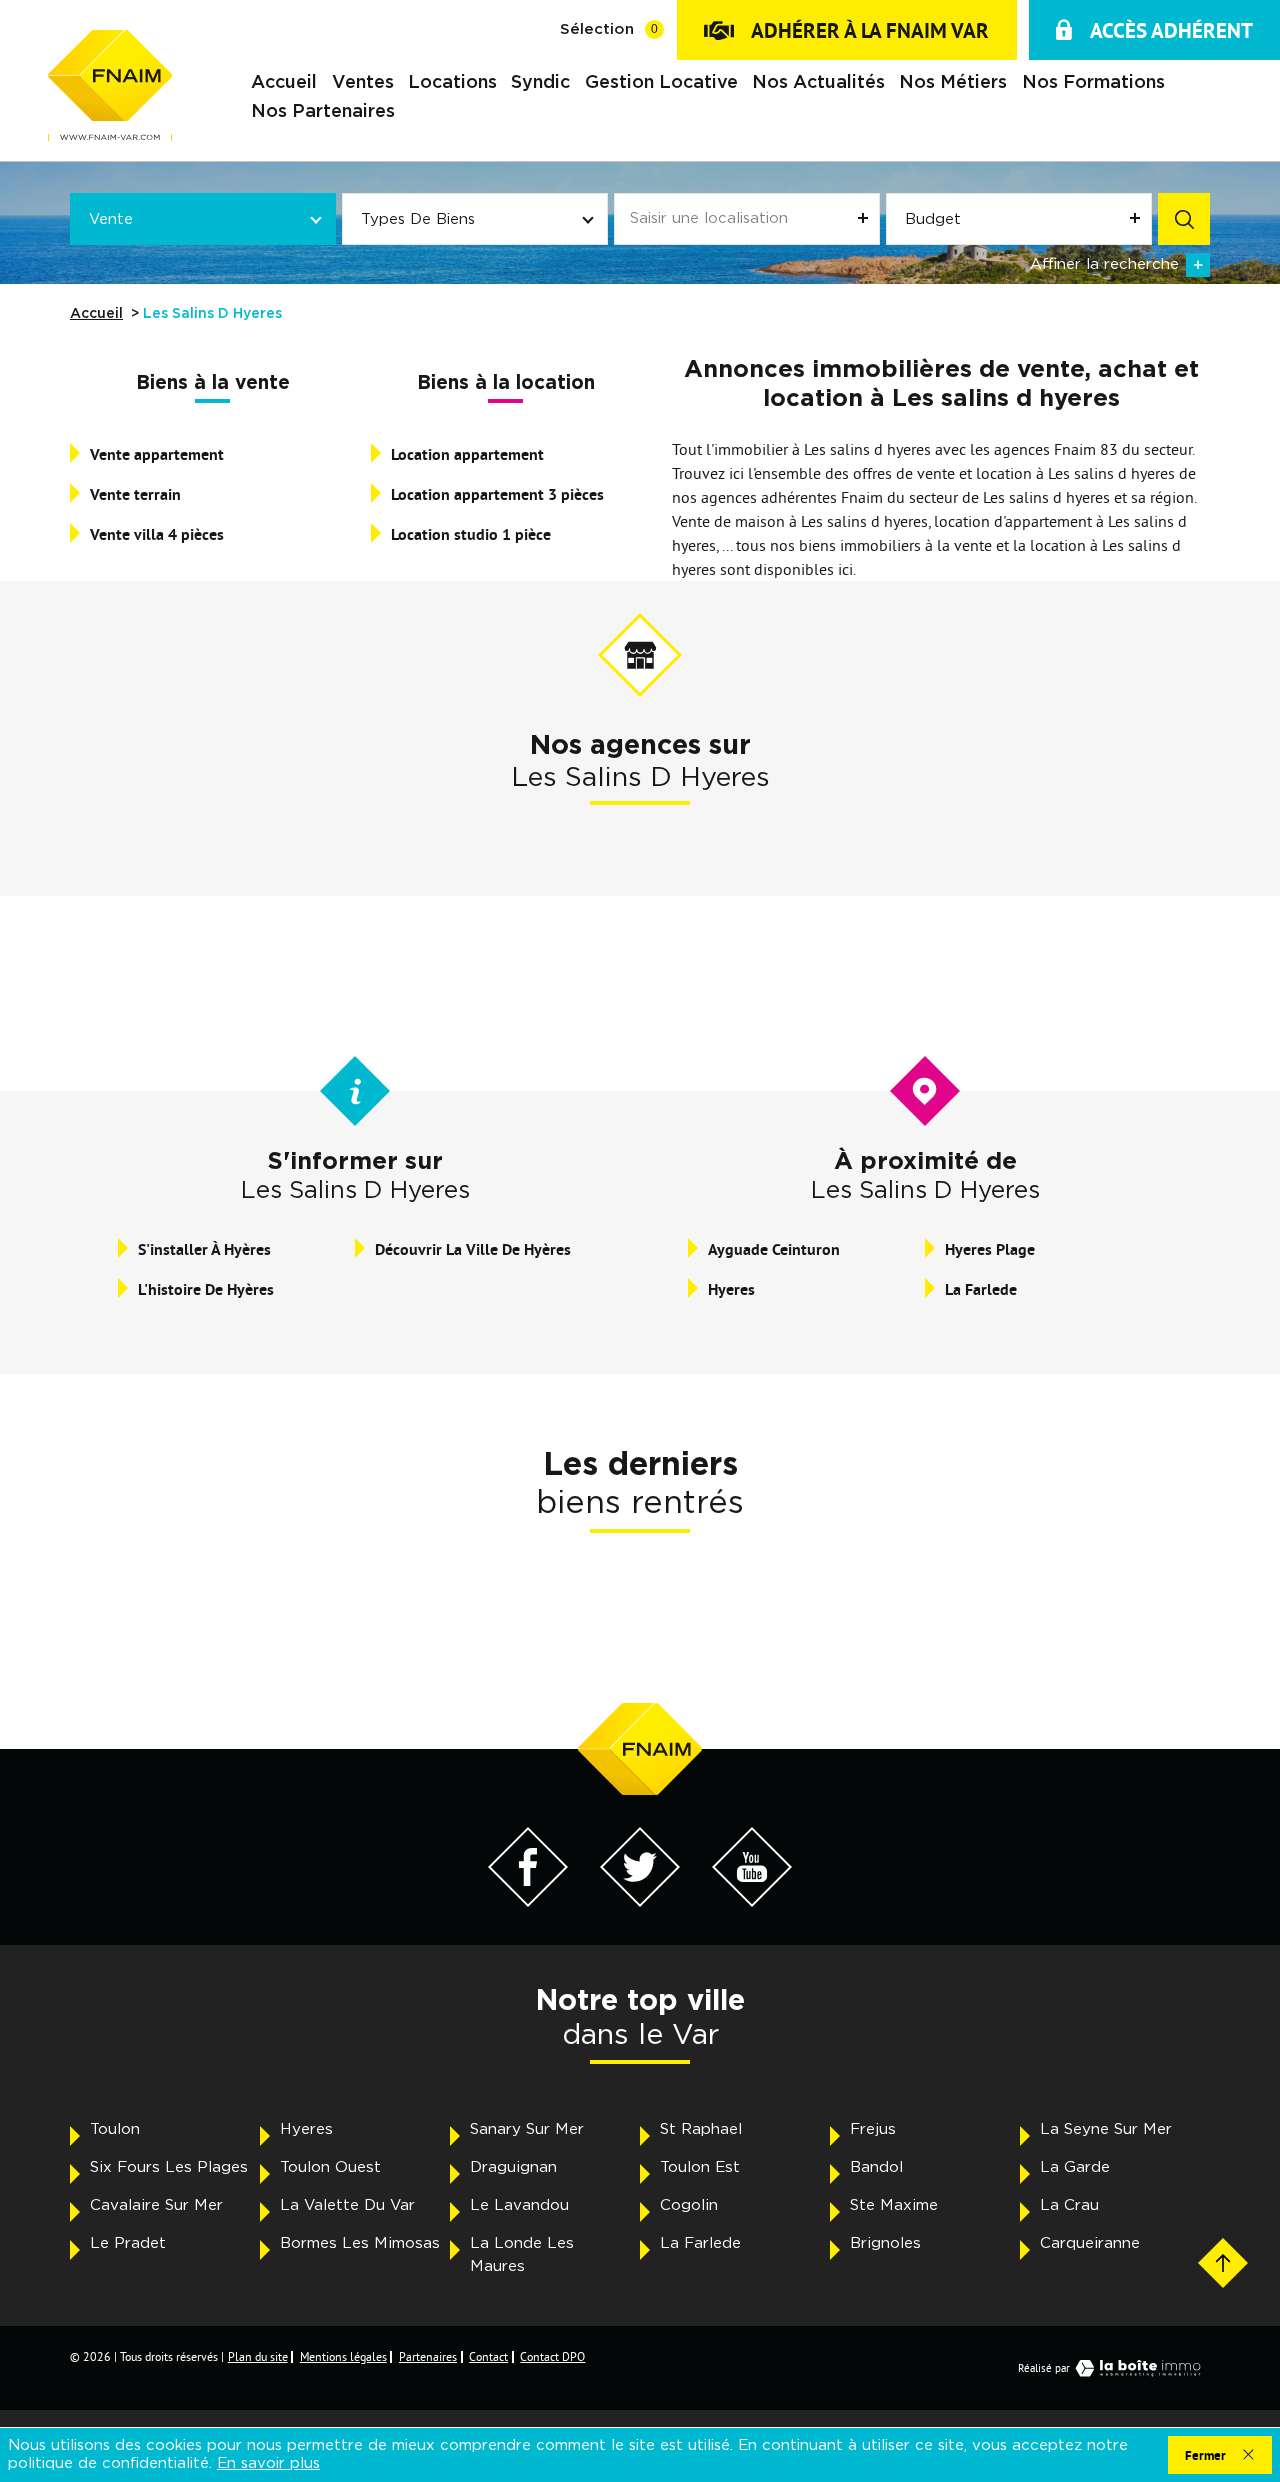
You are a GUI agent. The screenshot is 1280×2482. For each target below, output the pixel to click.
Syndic (540, 84)
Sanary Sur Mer (527, 2129)
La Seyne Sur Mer (1106, 2129)
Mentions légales (343, 2356)
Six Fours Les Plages (169, 2167)
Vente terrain (135, 494)
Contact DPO (552, 2356)
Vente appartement (157, 454)
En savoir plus (268, 2463)
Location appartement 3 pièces (497, 494)
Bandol (876, 2167)
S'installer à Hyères (204, 1249)
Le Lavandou (519, 2205)
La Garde (1075, 2167)
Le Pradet (128, 2243)
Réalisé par (1044, 2368)
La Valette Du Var (347, 2205)
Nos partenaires (323, 113)
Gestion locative (661, 84)
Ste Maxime (894, 2205)
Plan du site (258, 2356)
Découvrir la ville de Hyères (473, 1249)
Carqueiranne (1090, 2243)
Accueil (284, 84)
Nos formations (1093, 84)
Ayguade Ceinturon (774, 1249)
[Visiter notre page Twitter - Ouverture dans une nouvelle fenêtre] (640, 1901)
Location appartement (467, 454)
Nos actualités (818, 84)
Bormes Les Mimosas (360, 2243)
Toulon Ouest (330, 2167)
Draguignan (513, 2167)
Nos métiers (953, 84)
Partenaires (428, 2356)
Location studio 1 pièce (471, 534)
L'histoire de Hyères (206, 1289)
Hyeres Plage (990, 1249)
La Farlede (981, 1289)
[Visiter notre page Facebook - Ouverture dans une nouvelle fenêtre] (528, 1901)
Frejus (873, 2129)
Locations (452, 84)
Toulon (115, 2129)
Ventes (363, 84)
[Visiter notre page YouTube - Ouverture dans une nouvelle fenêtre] (752, 1901)
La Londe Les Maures (522, 2255)
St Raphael (701, 2129)
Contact (488, 2356)
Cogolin (689, 2205)
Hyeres (731, 1289)
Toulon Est (700, 2167)
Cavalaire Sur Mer (156, 2205)
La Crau (1069, 2205)
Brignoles (885, 2243)
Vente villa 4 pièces (157, 534)
